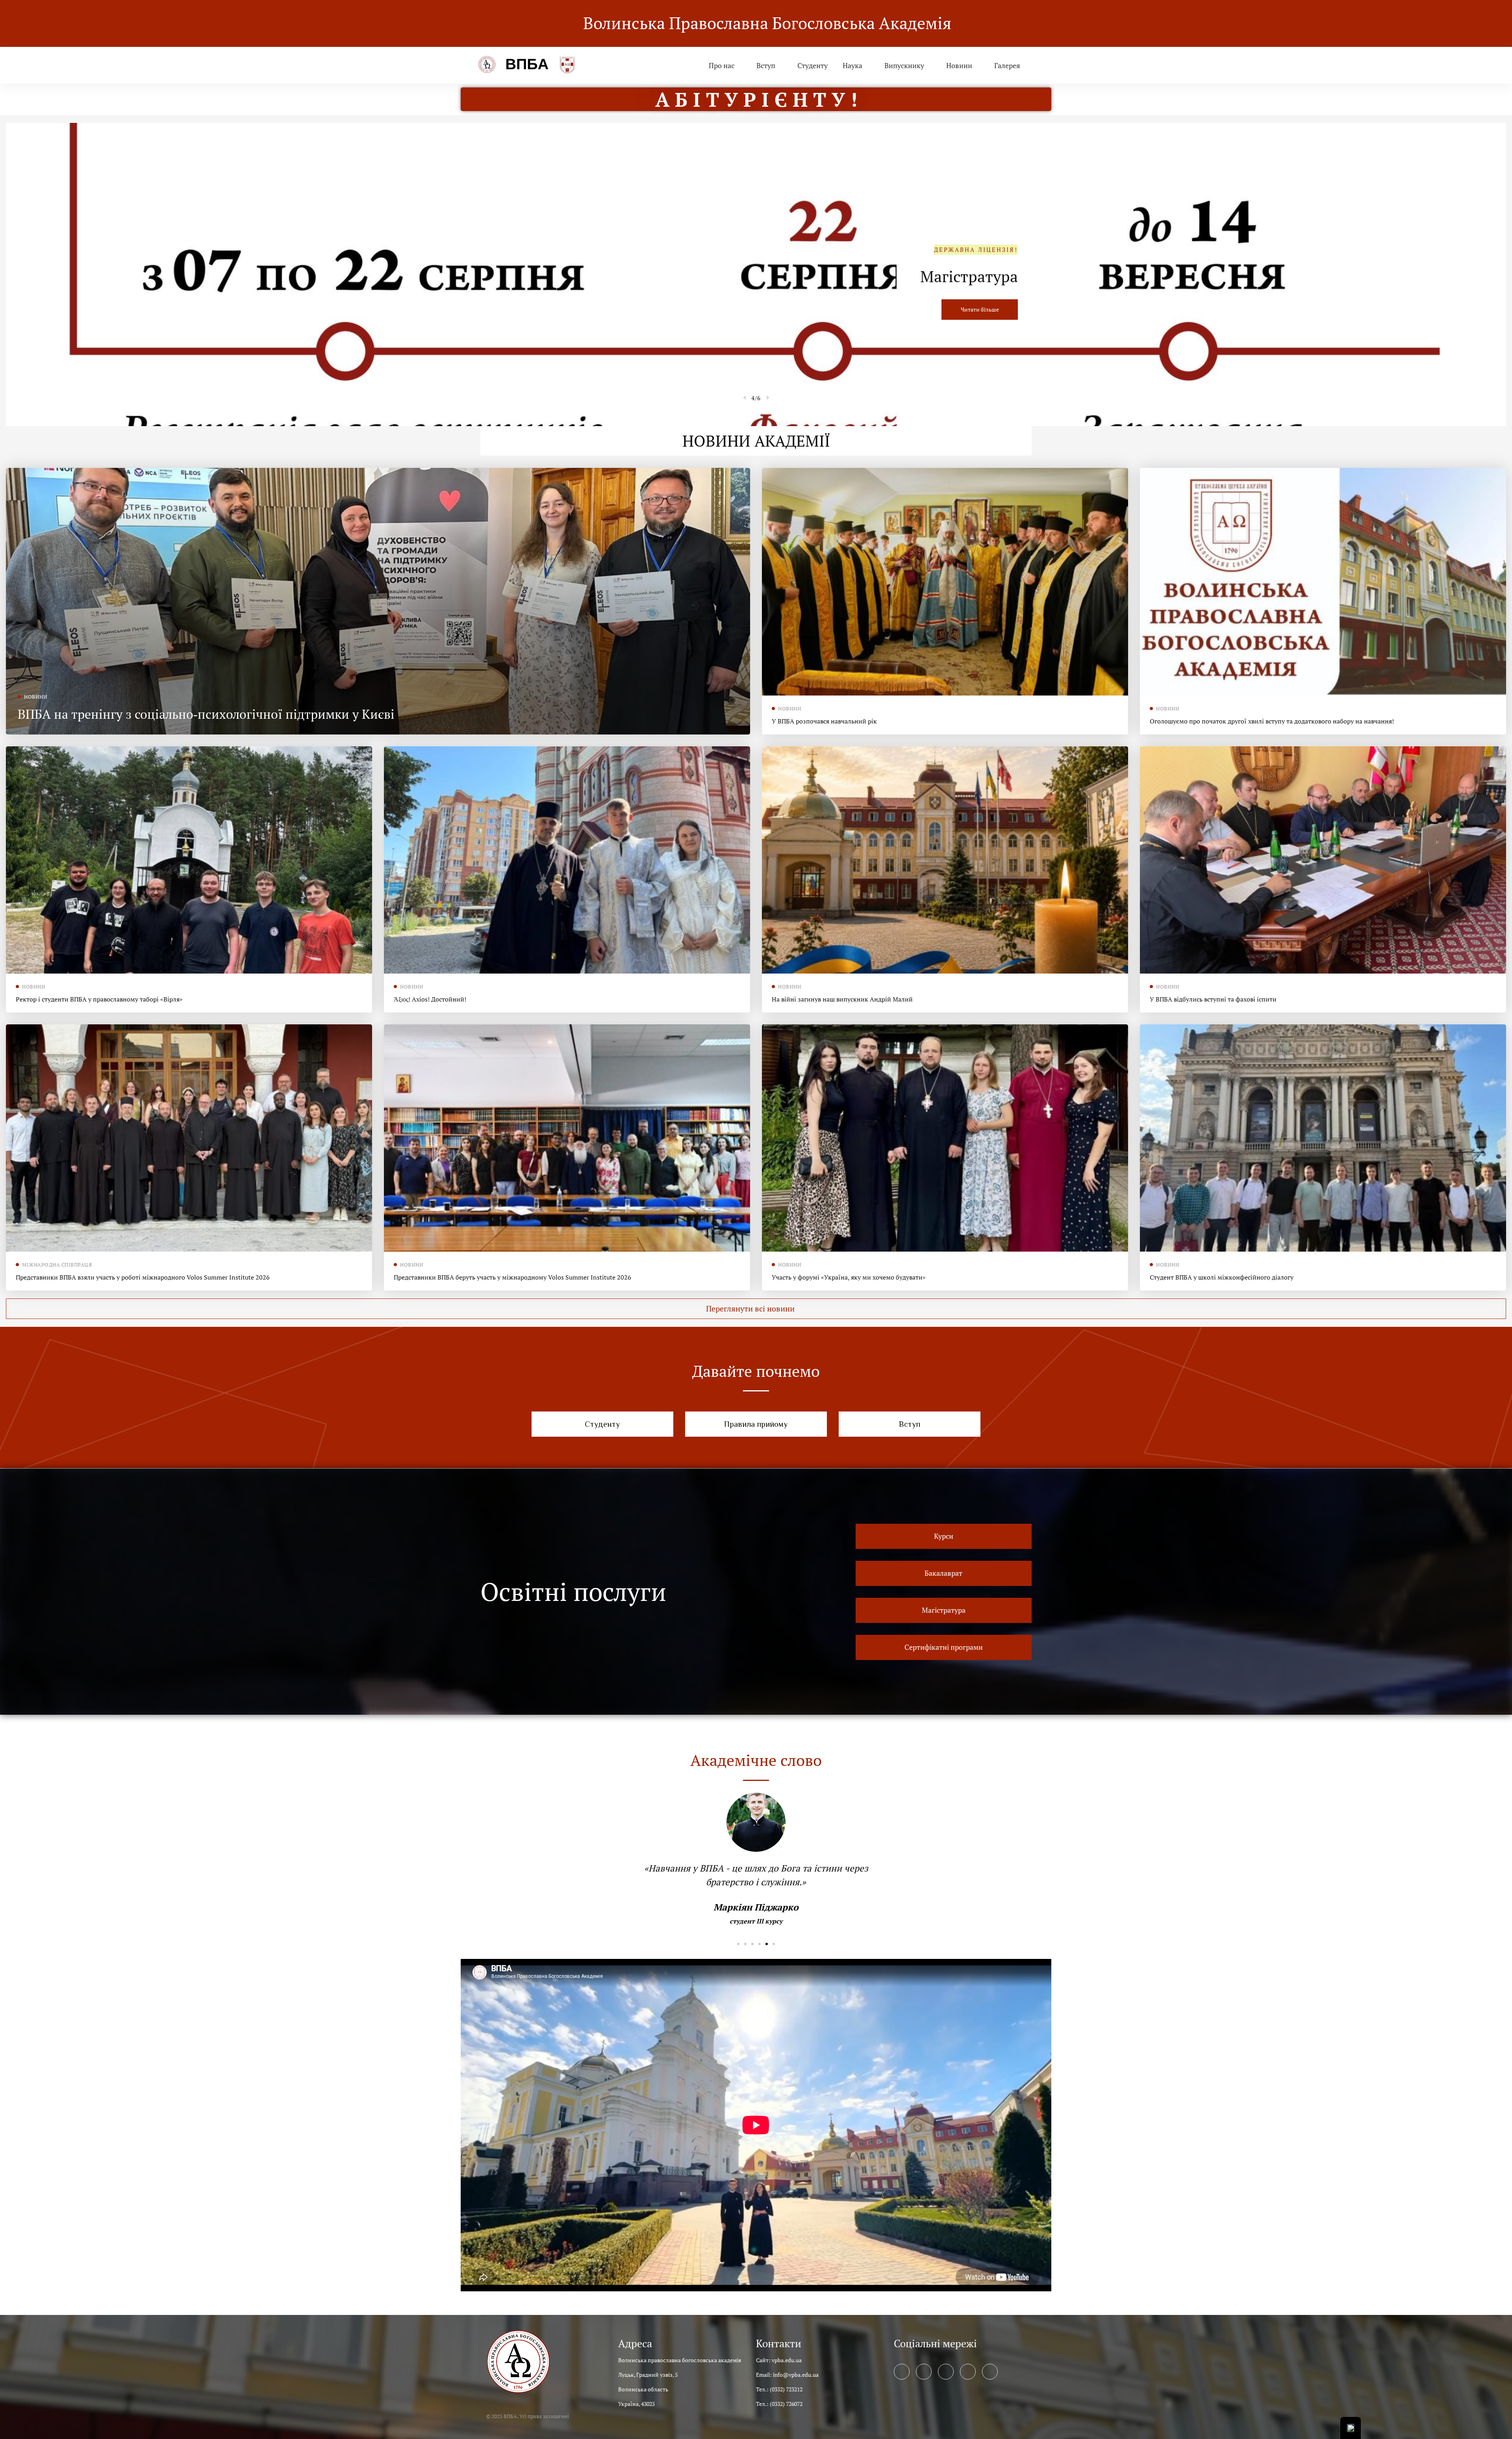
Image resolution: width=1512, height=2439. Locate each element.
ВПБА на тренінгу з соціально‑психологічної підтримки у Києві (206, 714)
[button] (756, 1309)
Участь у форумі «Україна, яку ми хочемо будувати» (849, 1277)
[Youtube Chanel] (968, 2372)
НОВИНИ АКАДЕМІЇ (756, 441)
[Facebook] (902, 2372)
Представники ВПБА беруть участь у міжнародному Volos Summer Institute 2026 (512, 1277)
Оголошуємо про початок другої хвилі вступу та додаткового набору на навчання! (1272, 721)
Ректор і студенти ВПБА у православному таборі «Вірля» (99, 999)
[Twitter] (924, 2372)
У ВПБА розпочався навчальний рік (824, 721)
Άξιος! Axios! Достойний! (430, 999)
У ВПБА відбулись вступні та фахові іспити (1213, 999)
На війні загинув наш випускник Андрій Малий (842, 999)
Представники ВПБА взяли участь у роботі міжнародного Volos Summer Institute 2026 (143, 1277)
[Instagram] (946, 2372)
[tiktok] (990, 2372)
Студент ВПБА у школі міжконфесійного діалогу (1222, 1277)
